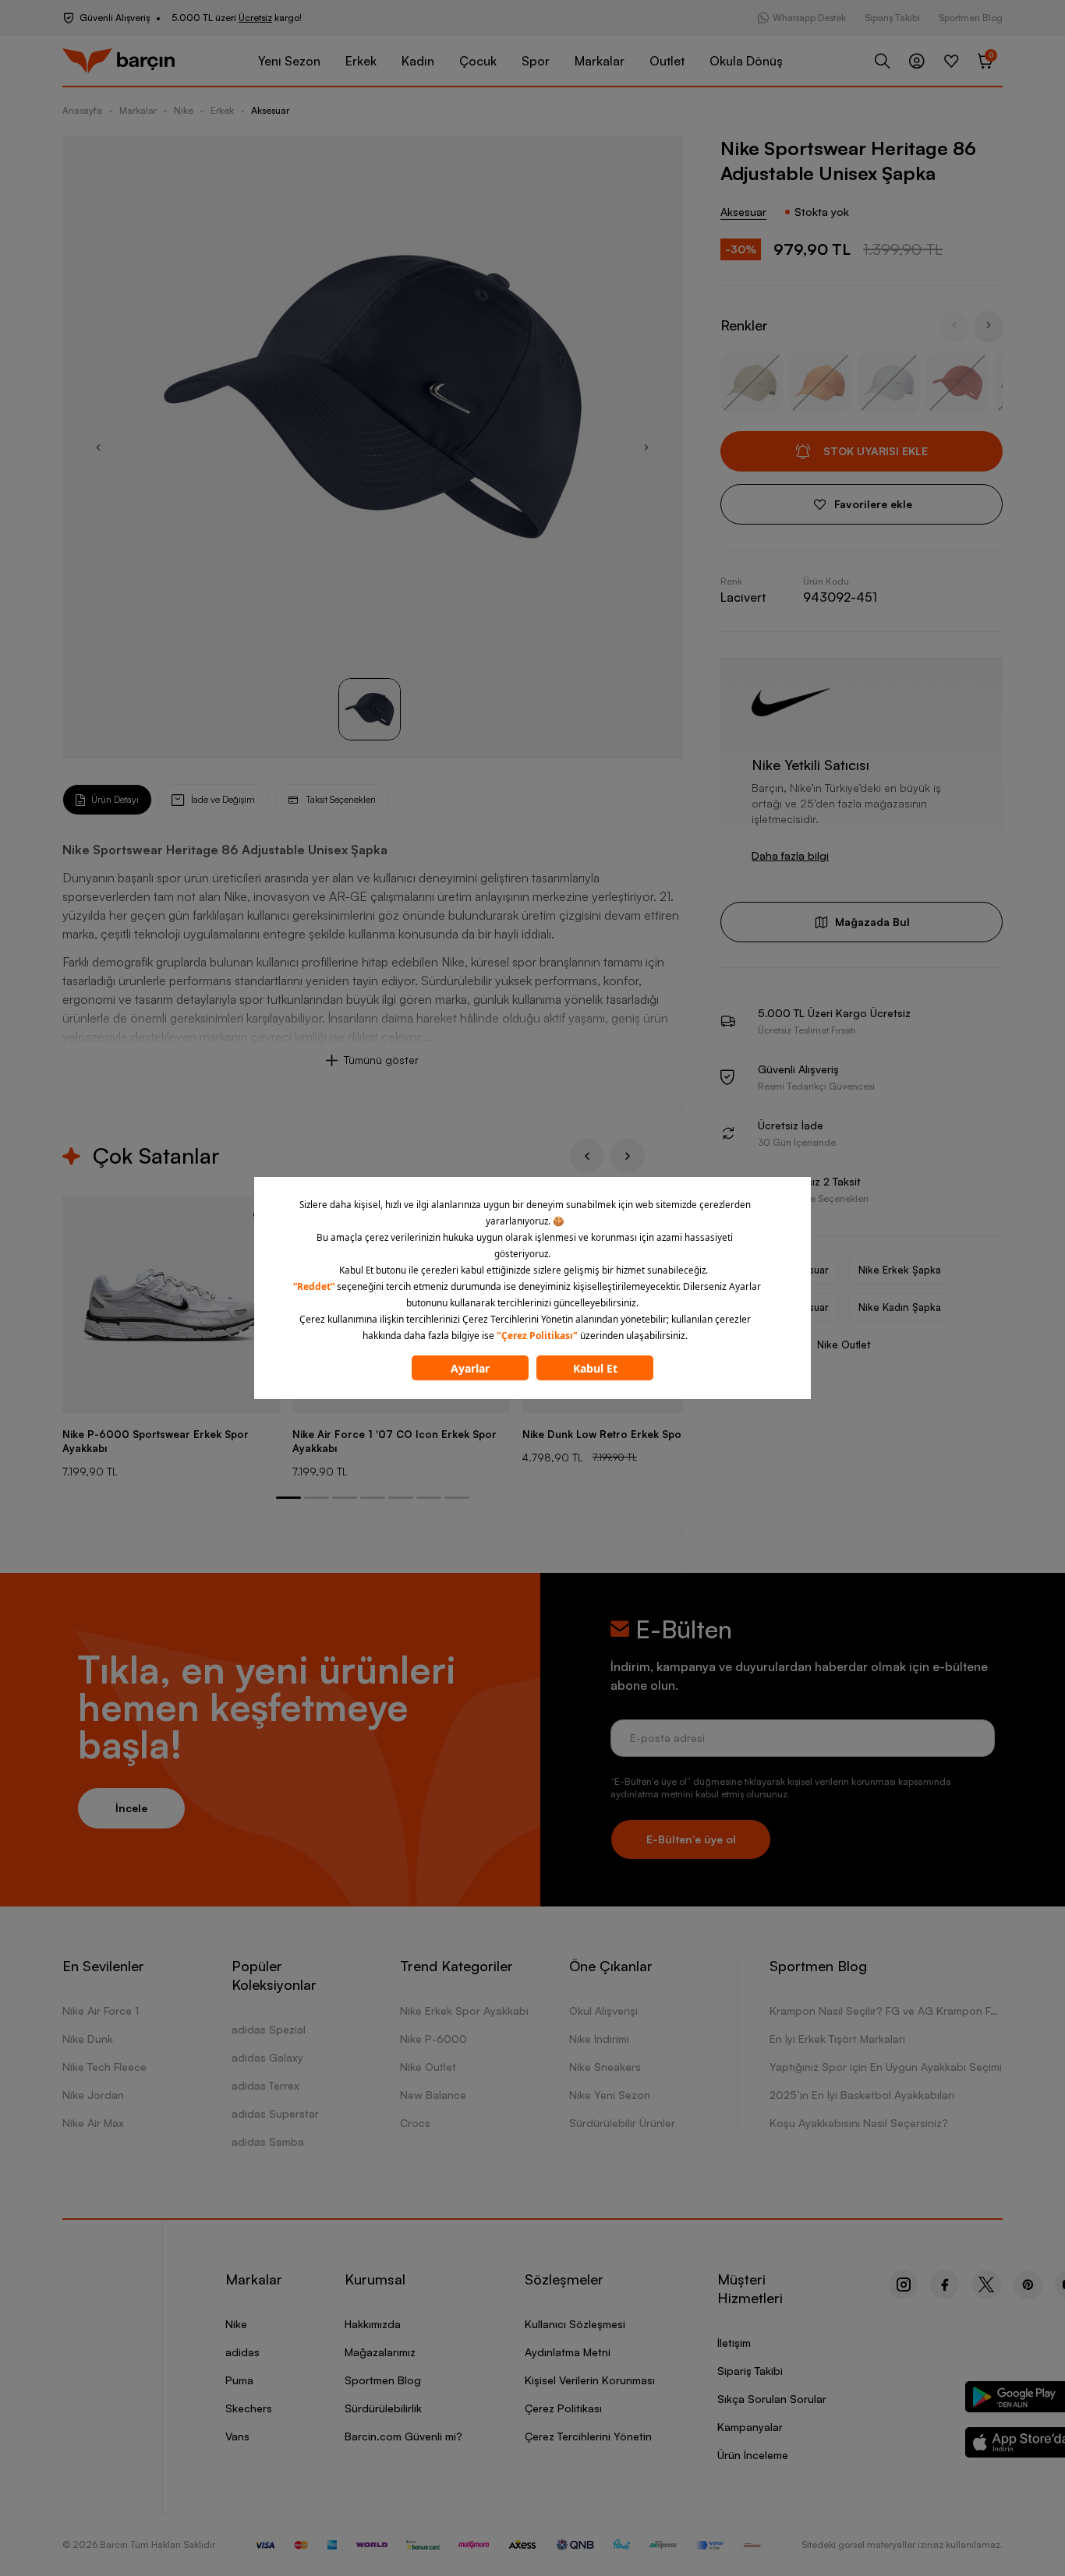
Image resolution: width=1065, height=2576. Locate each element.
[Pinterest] (1028, 2284)
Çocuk (478, 61)
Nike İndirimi (599, 2039)
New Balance (433, 2095)
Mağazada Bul (872, 922)
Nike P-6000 (433, 2039)
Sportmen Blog (971, 18)
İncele (131, 1808)
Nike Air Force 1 (101, 2011)
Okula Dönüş (746, 61)
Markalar (600, 61)
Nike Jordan (93, 2095)
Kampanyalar (750, 2427)
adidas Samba (268, 2141)
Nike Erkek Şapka (900, 1270)
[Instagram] (903, 2284)
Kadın (418, 61)
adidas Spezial (269, 2029)
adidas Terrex (265, 2085)
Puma (239, 2380)
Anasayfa (82, 110)
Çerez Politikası (563, 2408)
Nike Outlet (844, 1345)
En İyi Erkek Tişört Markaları (837, 2039)
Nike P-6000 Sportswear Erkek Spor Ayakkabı (156, 1441)
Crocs (415, 2123)
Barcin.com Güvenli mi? (403, 2436)
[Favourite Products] (951, 61)
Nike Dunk (88, 2039)
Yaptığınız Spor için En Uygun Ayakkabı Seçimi (886, 2067)
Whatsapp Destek (809, 18)
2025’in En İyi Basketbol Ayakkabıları (862, 2095)
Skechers (249, 2408)
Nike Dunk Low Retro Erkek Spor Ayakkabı (628, 1434)
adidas (242, 2352)
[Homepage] (119, 61)
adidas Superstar (275, 2113)
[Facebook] (945, 2284)
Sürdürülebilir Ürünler (622, 2123)
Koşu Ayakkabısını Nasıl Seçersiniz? (859, 2123)
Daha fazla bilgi (790, 855)
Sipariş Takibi (892, 18)
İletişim (734, 2343)
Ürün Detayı (115, 799)
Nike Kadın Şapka (900, 1307)
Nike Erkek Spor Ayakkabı (464, 2011)
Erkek (361, 61)
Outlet (667, 61)
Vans (237, 2436)
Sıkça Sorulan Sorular (772, 2399)
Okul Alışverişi (603, 2011)
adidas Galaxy (267, 2057)
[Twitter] (986, 2284)
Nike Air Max (93, 2123)
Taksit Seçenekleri (341, 799)
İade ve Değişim (223, 799)
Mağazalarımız (380, 2352)
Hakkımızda (373, 2324)
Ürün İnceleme (753, 2455)
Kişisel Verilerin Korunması (590, 2380)
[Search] (883, 61)
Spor (536, 61)
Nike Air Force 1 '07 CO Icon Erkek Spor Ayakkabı (395, 1441)
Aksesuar (270, 110)
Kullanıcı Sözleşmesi (575, 2324)
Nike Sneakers (605, 2067)
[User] (917, 61)
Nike (184, 110)
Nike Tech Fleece (104, 2067)
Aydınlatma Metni (568, 2352)
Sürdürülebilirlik (383, 2408)
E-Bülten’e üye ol (691, 1839)
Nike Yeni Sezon (610, 2095)
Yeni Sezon (289, 61)
